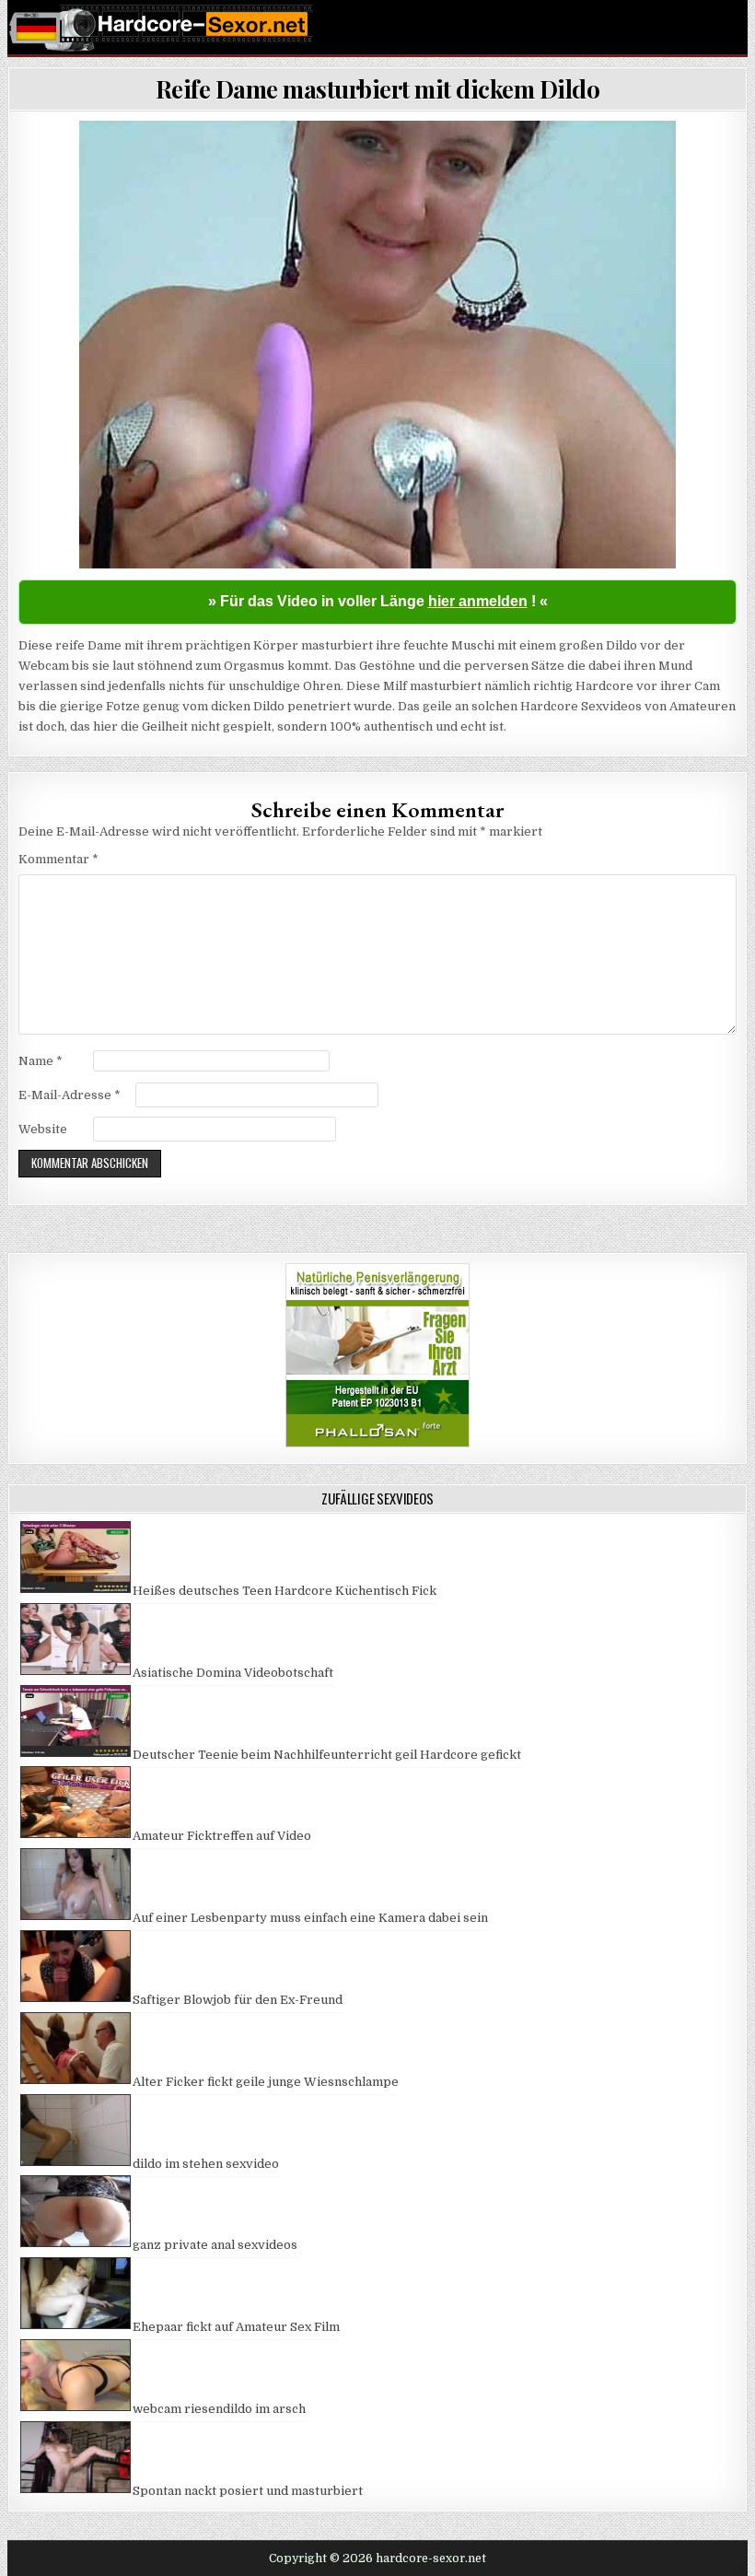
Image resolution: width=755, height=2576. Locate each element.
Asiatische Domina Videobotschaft (233, 1673)
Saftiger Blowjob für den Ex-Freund (238, 2000)
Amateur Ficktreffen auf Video (222, 1836)
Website (43, 1129)
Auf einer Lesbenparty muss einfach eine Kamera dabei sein (310, 1918)
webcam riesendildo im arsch (219, 2409)
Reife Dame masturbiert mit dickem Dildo (378, 89)
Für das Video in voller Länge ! (378, 601)
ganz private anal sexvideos (215, 2245)
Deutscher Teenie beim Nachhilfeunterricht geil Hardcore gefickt (327, 1755)
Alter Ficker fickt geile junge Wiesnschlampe (266, 2082)
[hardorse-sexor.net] (377, 28)
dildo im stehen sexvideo (206, 2164)
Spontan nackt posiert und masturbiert (248, 2491)
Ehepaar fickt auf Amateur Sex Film (236, 2327)
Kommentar (58, 859)
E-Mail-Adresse (70, 1095)
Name (41, 1061)
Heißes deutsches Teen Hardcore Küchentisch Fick (285, 1591)
